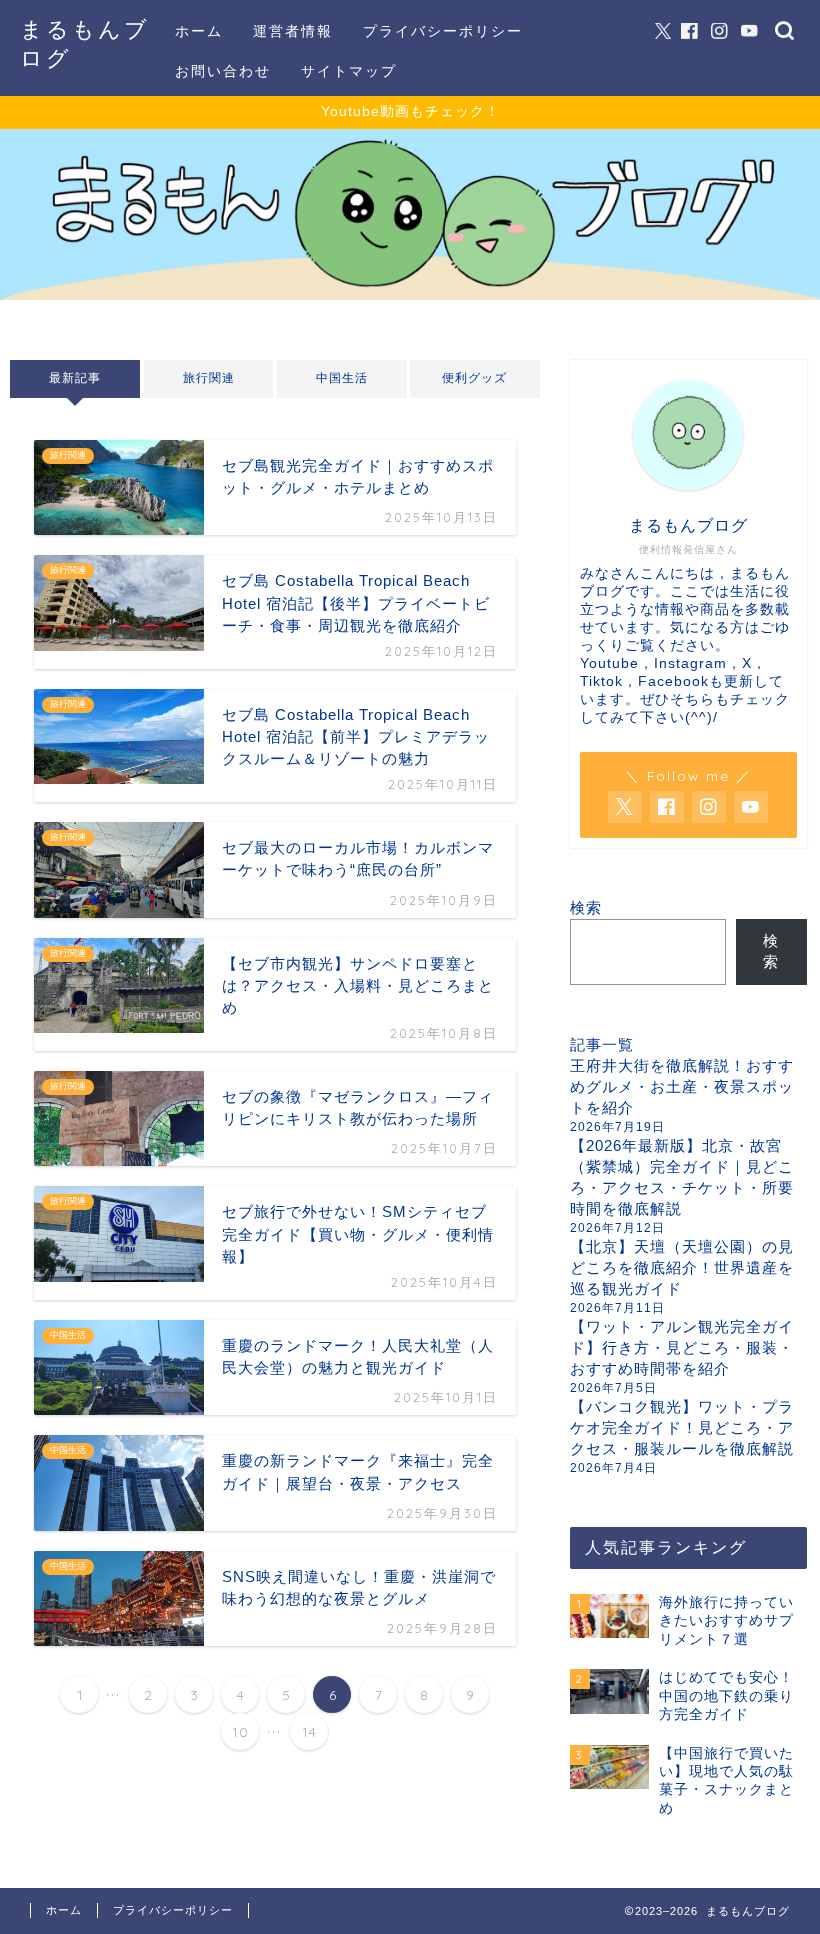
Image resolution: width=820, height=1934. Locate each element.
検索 (586, 907)
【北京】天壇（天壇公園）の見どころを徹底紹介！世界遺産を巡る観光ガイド (682, 1267)
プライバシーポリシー (443, 31)
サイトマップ (349, 71)
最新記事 (75, 378)
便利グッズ (475, 378)
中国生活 (342, 378)
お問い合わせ (223, 71)
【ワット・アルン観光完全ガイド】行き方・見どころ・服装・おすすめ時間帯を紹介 (682, 1347)
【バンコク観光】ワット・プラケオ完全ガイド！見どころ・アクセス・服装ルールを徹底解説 (682, 1427)
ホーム (199, 31)
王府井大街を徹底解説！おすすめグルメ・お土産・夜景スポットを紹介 (682, 1086)
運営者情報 (293, 31)
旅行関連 (208, 378)
